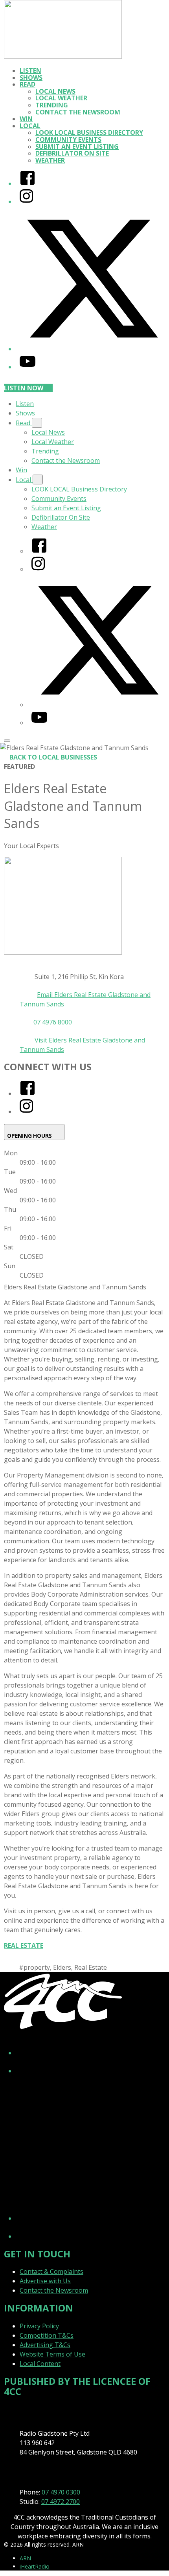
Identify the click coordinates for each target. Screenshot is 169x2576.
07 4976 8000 (53, 1022)
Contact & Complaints (51, 2271)
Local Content (40, 2364)
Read (28, 84)
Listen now (24, 388)
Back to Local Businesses (53, 757)
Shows (31, 78)
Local (30, 126)
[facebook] (28, 1093)
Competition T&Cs (47, 2335)
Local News (55, 91)
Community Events (68, 140)
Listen (30, 71)
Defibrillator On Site (72, 153)
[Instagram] (26, 201)
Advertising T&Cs (45, 2345)
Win (26, 119)
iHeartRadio (35, 2566)
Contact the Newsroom (78, 112)
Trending (52, 105)
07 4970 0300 (61, 2492)
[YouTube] (28, 367)
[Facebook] (28, 183)
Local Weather (61, 98)
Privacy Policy (39, 2326)
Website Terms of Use (52, 2354)
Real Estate (24, 1945)
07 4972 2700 (61, 2502)
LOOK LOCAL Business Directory (89, 132)
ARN (25, 2558)
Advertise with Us (45, 2281)
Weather (50, 160)
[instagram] (26, 1111)
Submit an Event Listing (77, 147)
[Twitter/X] (92, 349)
